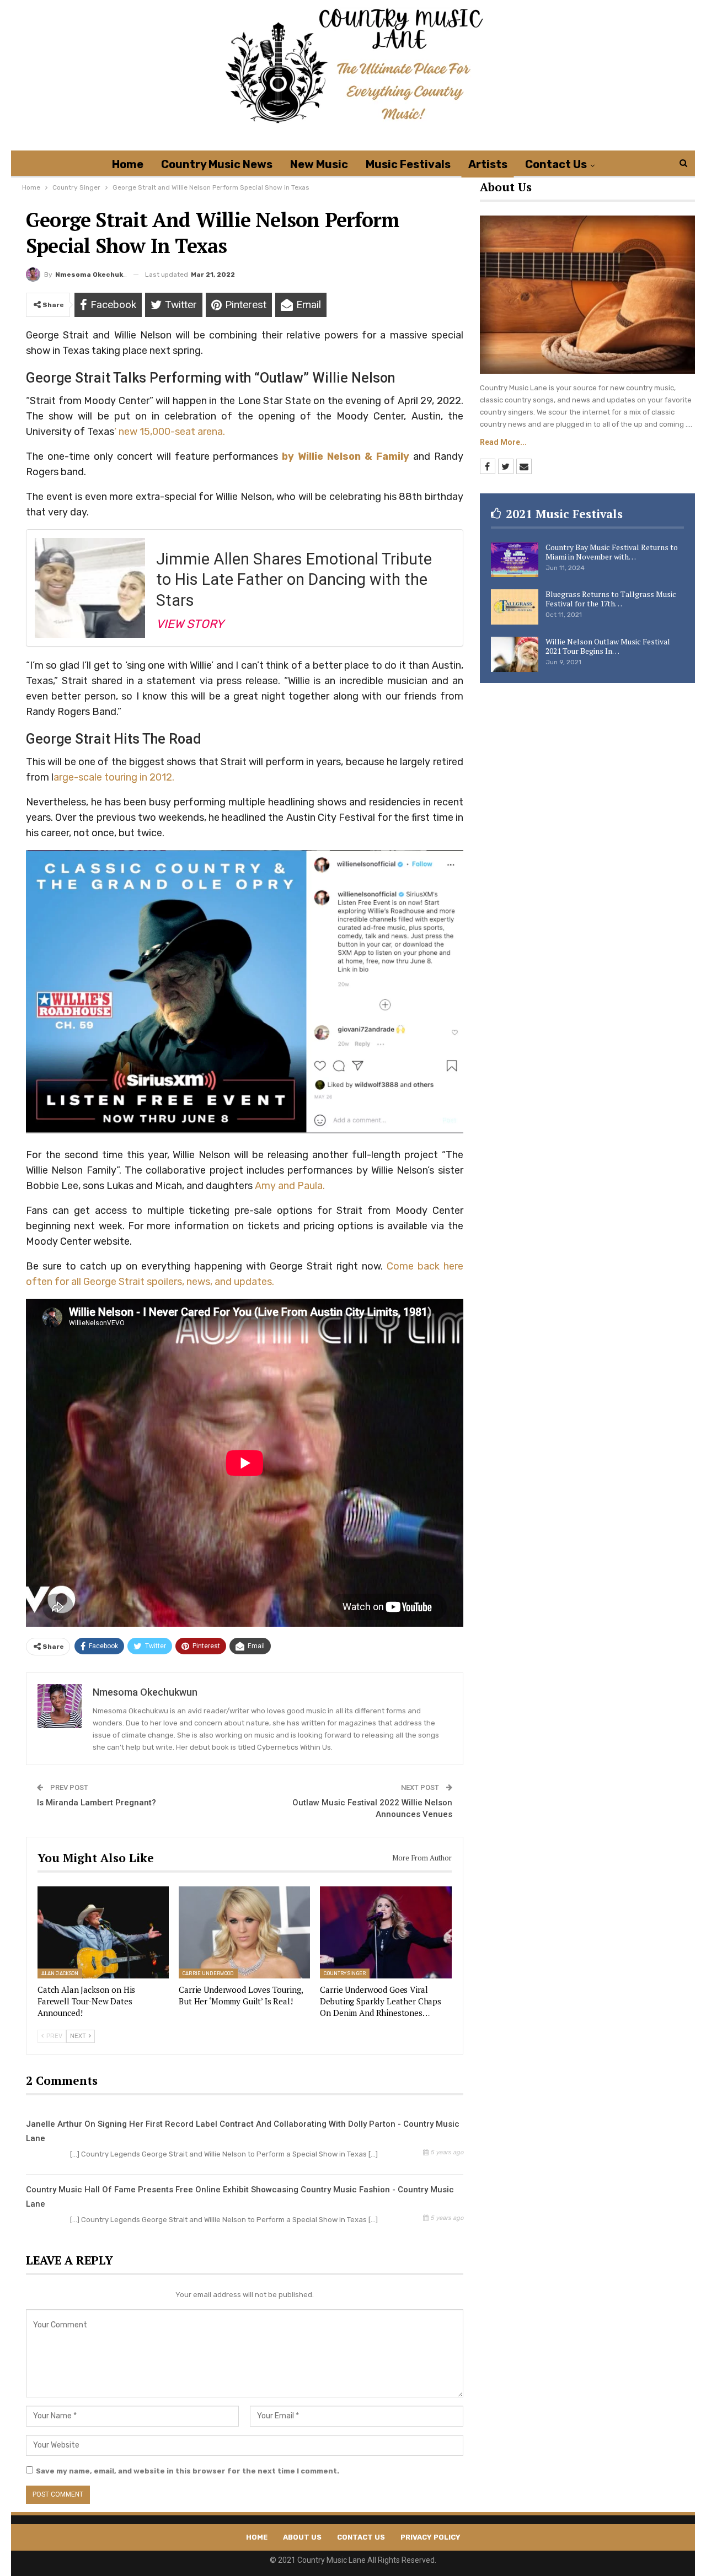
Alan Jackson (60, 1973)
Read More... (503, 442)
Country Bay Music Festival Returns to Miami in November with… (612, 552)
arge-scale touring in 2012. (114, 777)
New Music (319, 164)
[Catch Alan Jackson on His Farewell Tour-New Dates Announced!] (103, 1932)
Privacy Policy (430, 2537)
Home (128, 164)
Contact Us (556, 164)
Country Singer (344, 1973)
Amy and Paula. (289, 1186)
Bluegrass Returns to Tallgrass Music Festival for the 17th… (611, 599)
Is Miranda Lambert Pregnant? (97, 1803)
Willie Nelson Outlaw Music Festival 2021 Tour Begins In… (608, 646)
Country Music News (217, 164)
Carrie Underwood (208, 1973)
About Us (302, 2537)
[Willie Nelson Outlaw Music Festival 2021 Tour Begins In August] (515, 654)
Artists (488, 164)
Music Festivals (408, 164)
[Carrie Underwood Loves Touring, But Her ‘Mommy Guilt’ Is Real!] (244, 1932)
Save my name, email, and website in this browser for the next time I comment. (188, 2471)
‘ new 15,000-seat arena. (170, 432)
